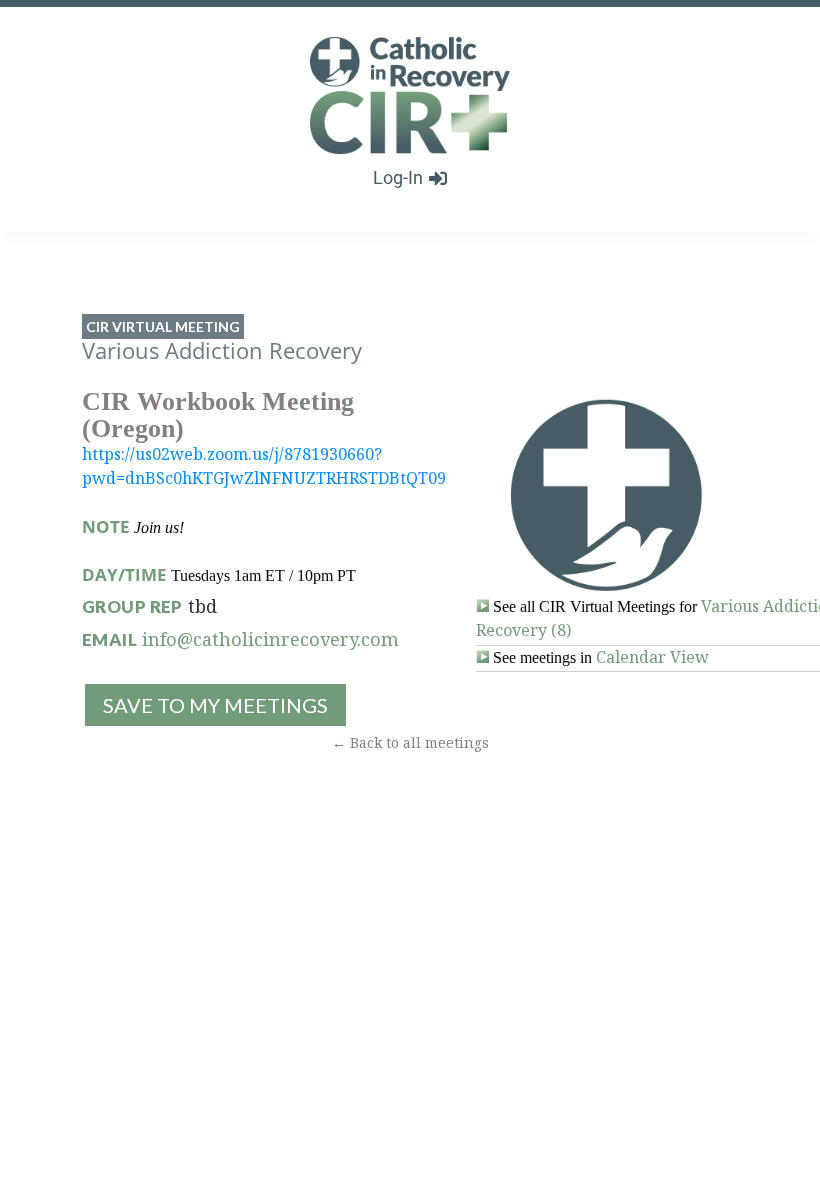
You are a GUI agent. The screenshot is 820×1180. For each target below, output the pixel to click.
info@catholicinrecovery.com (270, 639)
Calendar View (652, 657)
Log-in (398, 177)
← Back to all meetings (410, 742)
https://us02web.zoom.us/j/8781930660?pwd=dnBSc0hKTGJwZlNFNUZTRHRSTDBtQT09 (264, 466)
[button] (214, 705)
